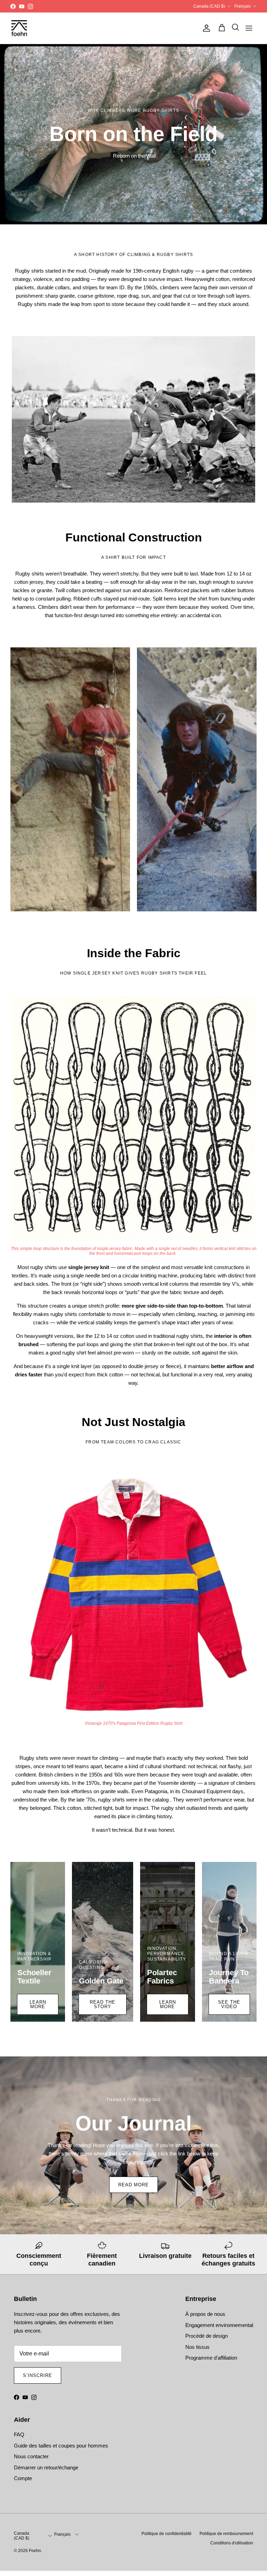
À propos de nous (205, 2314)
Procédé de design (207, 2336)
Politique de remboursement (226, 2534)
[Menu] (249, 28)
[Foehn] (19, 28)
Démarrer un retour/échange (46, 2467)
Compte (23, 2478)
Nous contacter (31, 2456)
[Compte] (205, 28)
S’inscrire (38, 2375)
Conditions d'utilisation (232, 2543)
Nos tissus (197, 2347)
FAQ (19, 2434)
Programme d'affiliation (211, 2358)
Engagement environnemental (219, 2325)
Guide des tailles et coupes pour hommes (61, 2446)
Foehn (35, 2551)
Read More (133, 2185)
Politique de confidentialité (167, 2534)
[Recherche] (234, 28)
